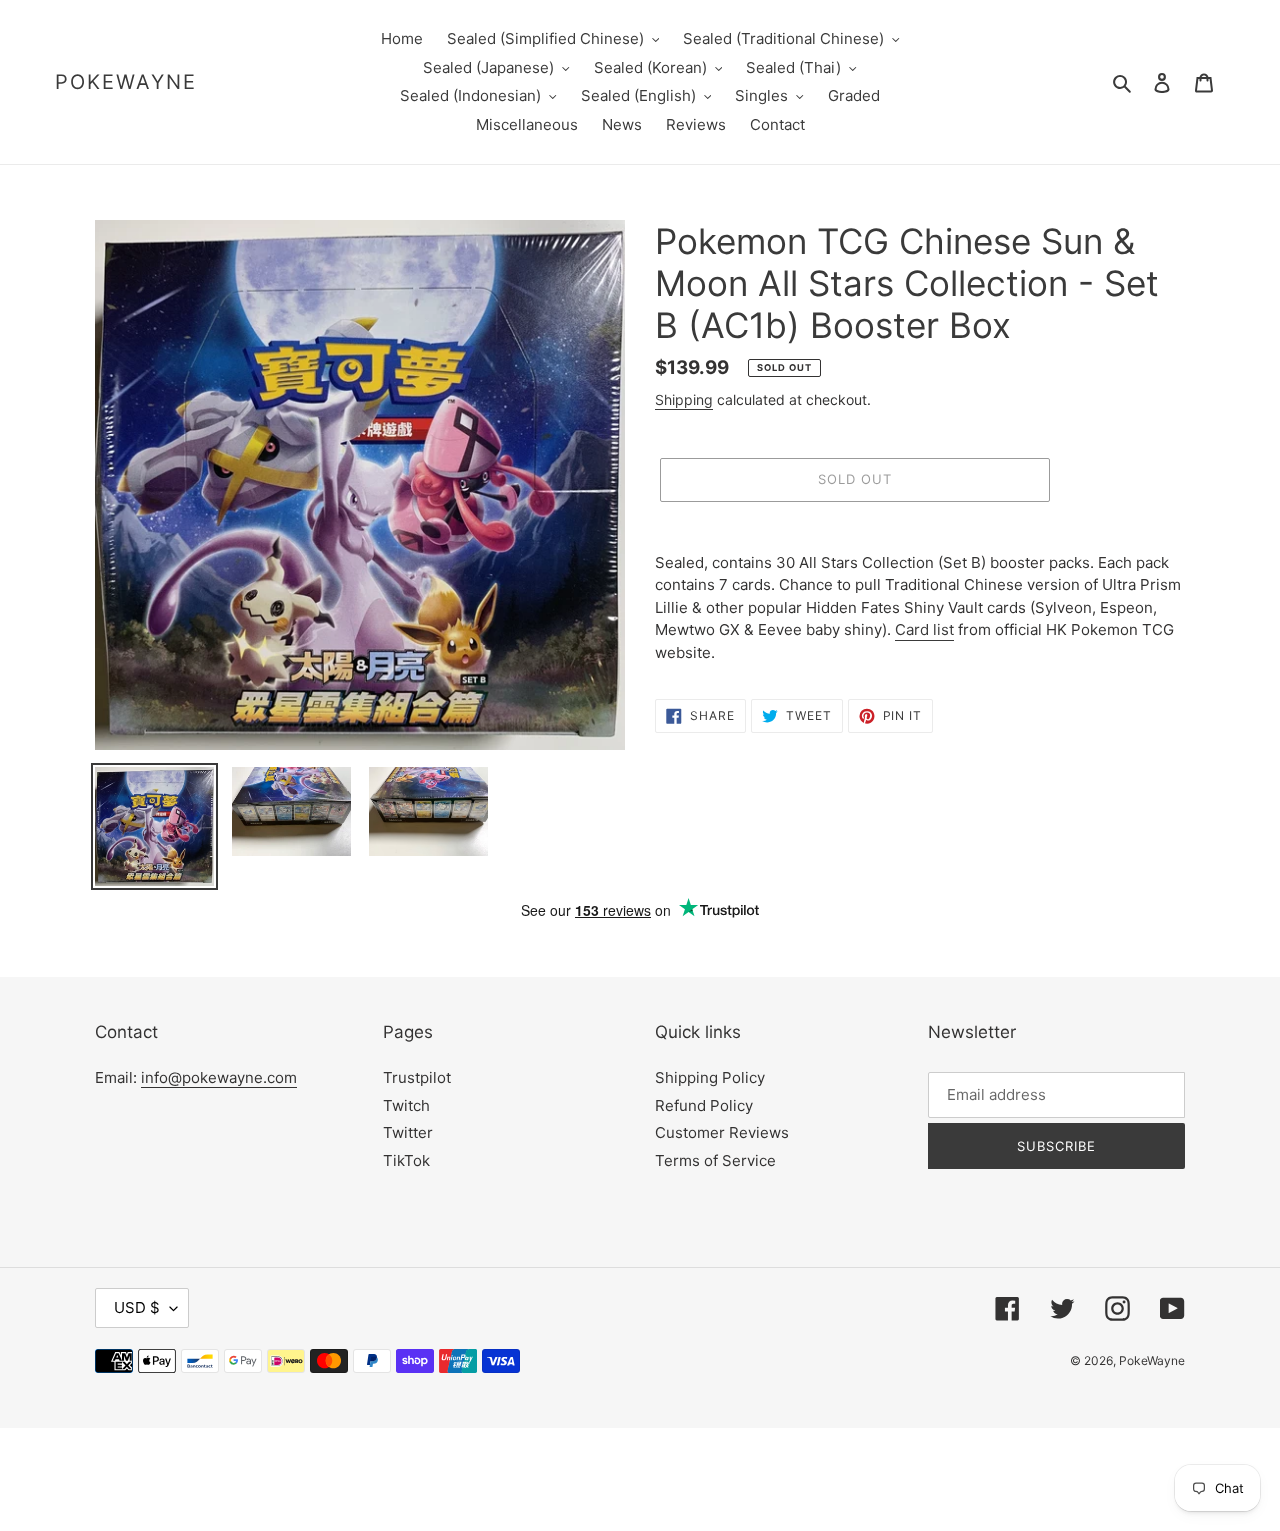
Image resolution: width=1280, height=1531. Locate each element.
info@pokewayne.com (219, 1077)
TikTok (406, 1160)
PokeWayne (126, 82)
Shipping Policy (710, 1077)
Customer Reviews (722, 1132)
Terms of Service (715, 1160)
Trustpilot (417, 1077)
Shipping (684, 399)
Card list (924, 629)
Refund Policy (704, 1105)
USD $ (137, 1307)
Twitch (406, 1105)
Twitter (408, 1132)
